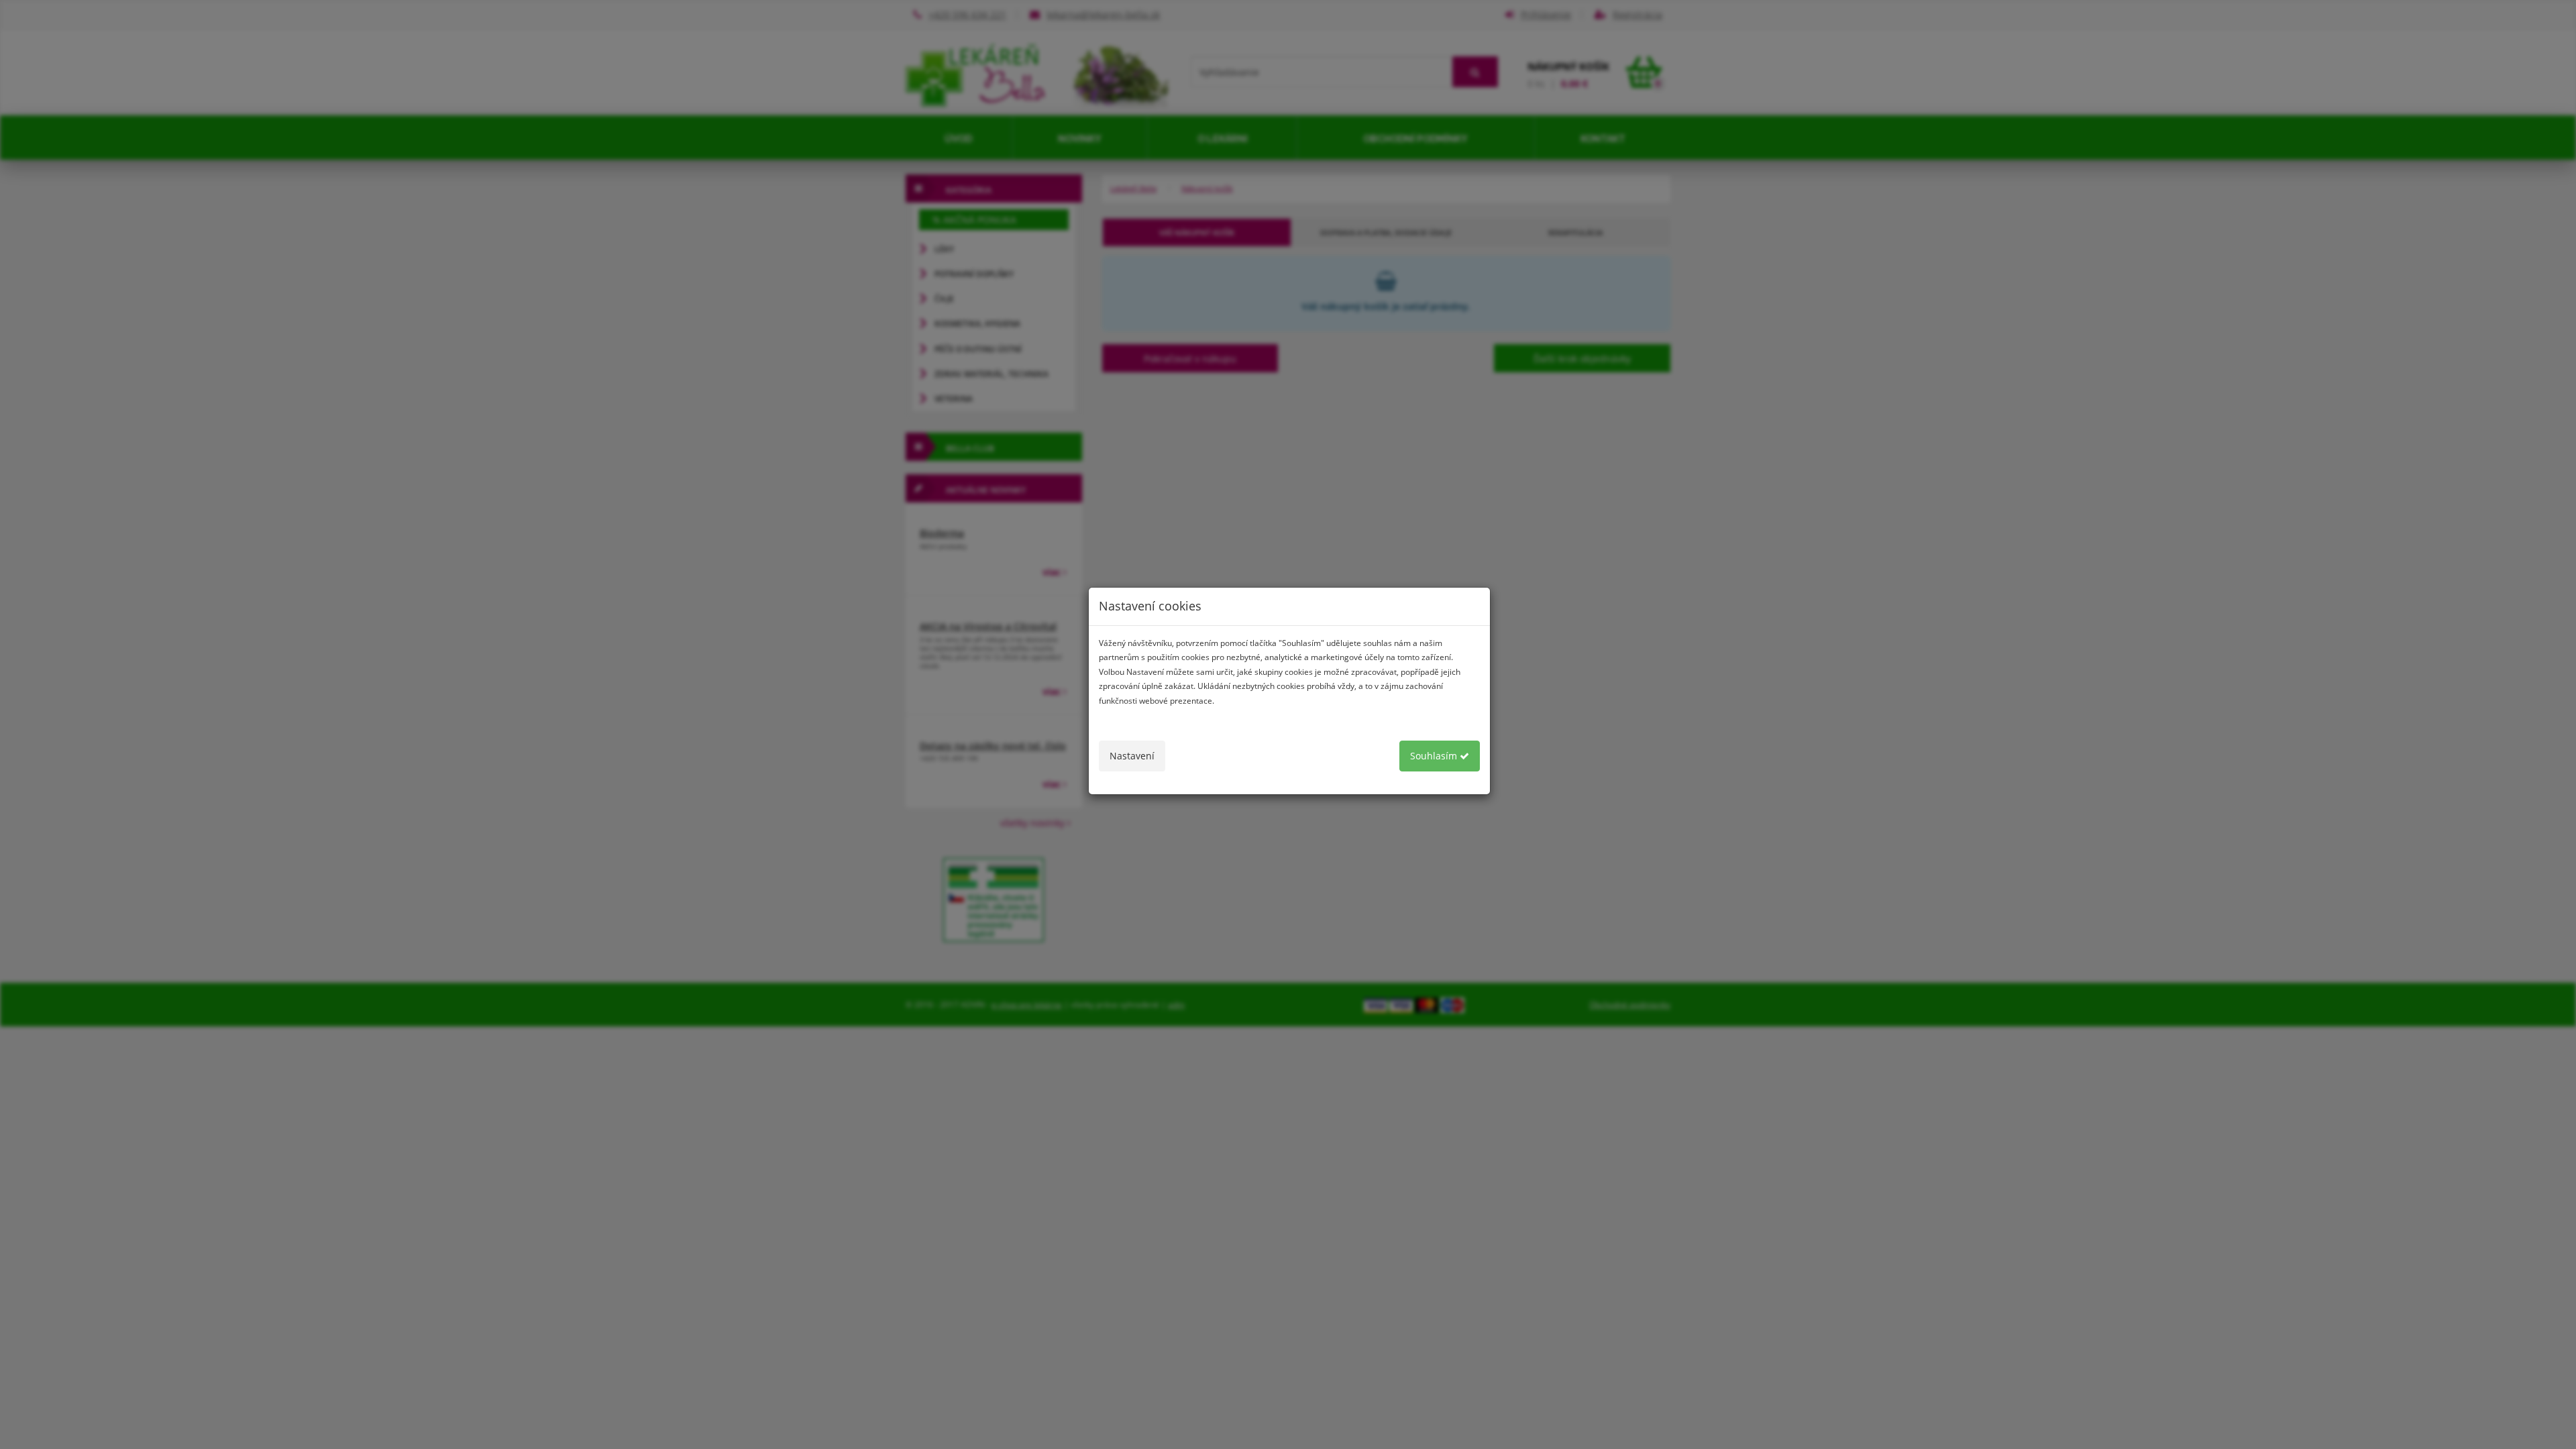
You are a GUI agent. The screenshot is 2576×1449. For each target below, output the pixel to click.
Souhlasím (1435, 756)
